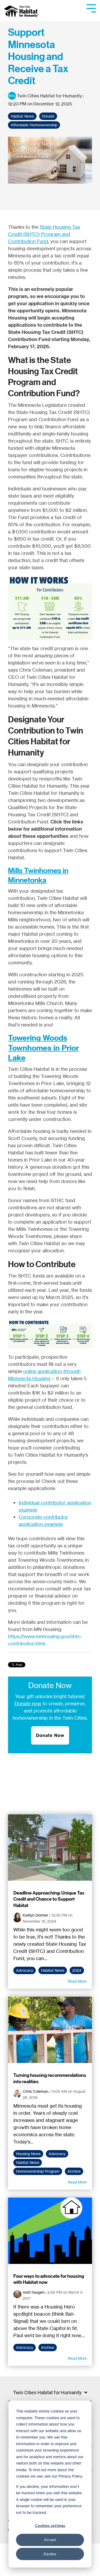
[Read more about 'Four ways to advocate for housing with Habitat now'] (50, 2231)
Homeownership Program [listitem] (38, 2171)
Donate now (28, 1703)
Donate (48, 116)
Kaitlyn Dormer (35, 1915)
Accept (50, 2540)
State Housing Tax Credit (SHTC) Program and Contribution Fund (44, 234)
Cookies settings (50, 2525)
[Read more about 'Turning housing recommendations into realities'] (50, 2030)
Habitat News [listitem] (53, 1970)
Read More (77, 1981)
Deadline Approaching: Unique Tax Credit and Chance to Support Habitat (49, 1899)
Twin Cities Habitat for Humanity (49, 96)
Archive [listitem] (74, 2171)
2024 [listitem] (77, 1970)
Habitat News (22, 116)
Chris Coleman (35, 2091)
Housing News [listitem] (28, 2154)
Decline (50, 2554)
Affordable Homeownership (34, 125)
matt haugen (34, 2292)
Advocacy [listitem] (25, 1970)
